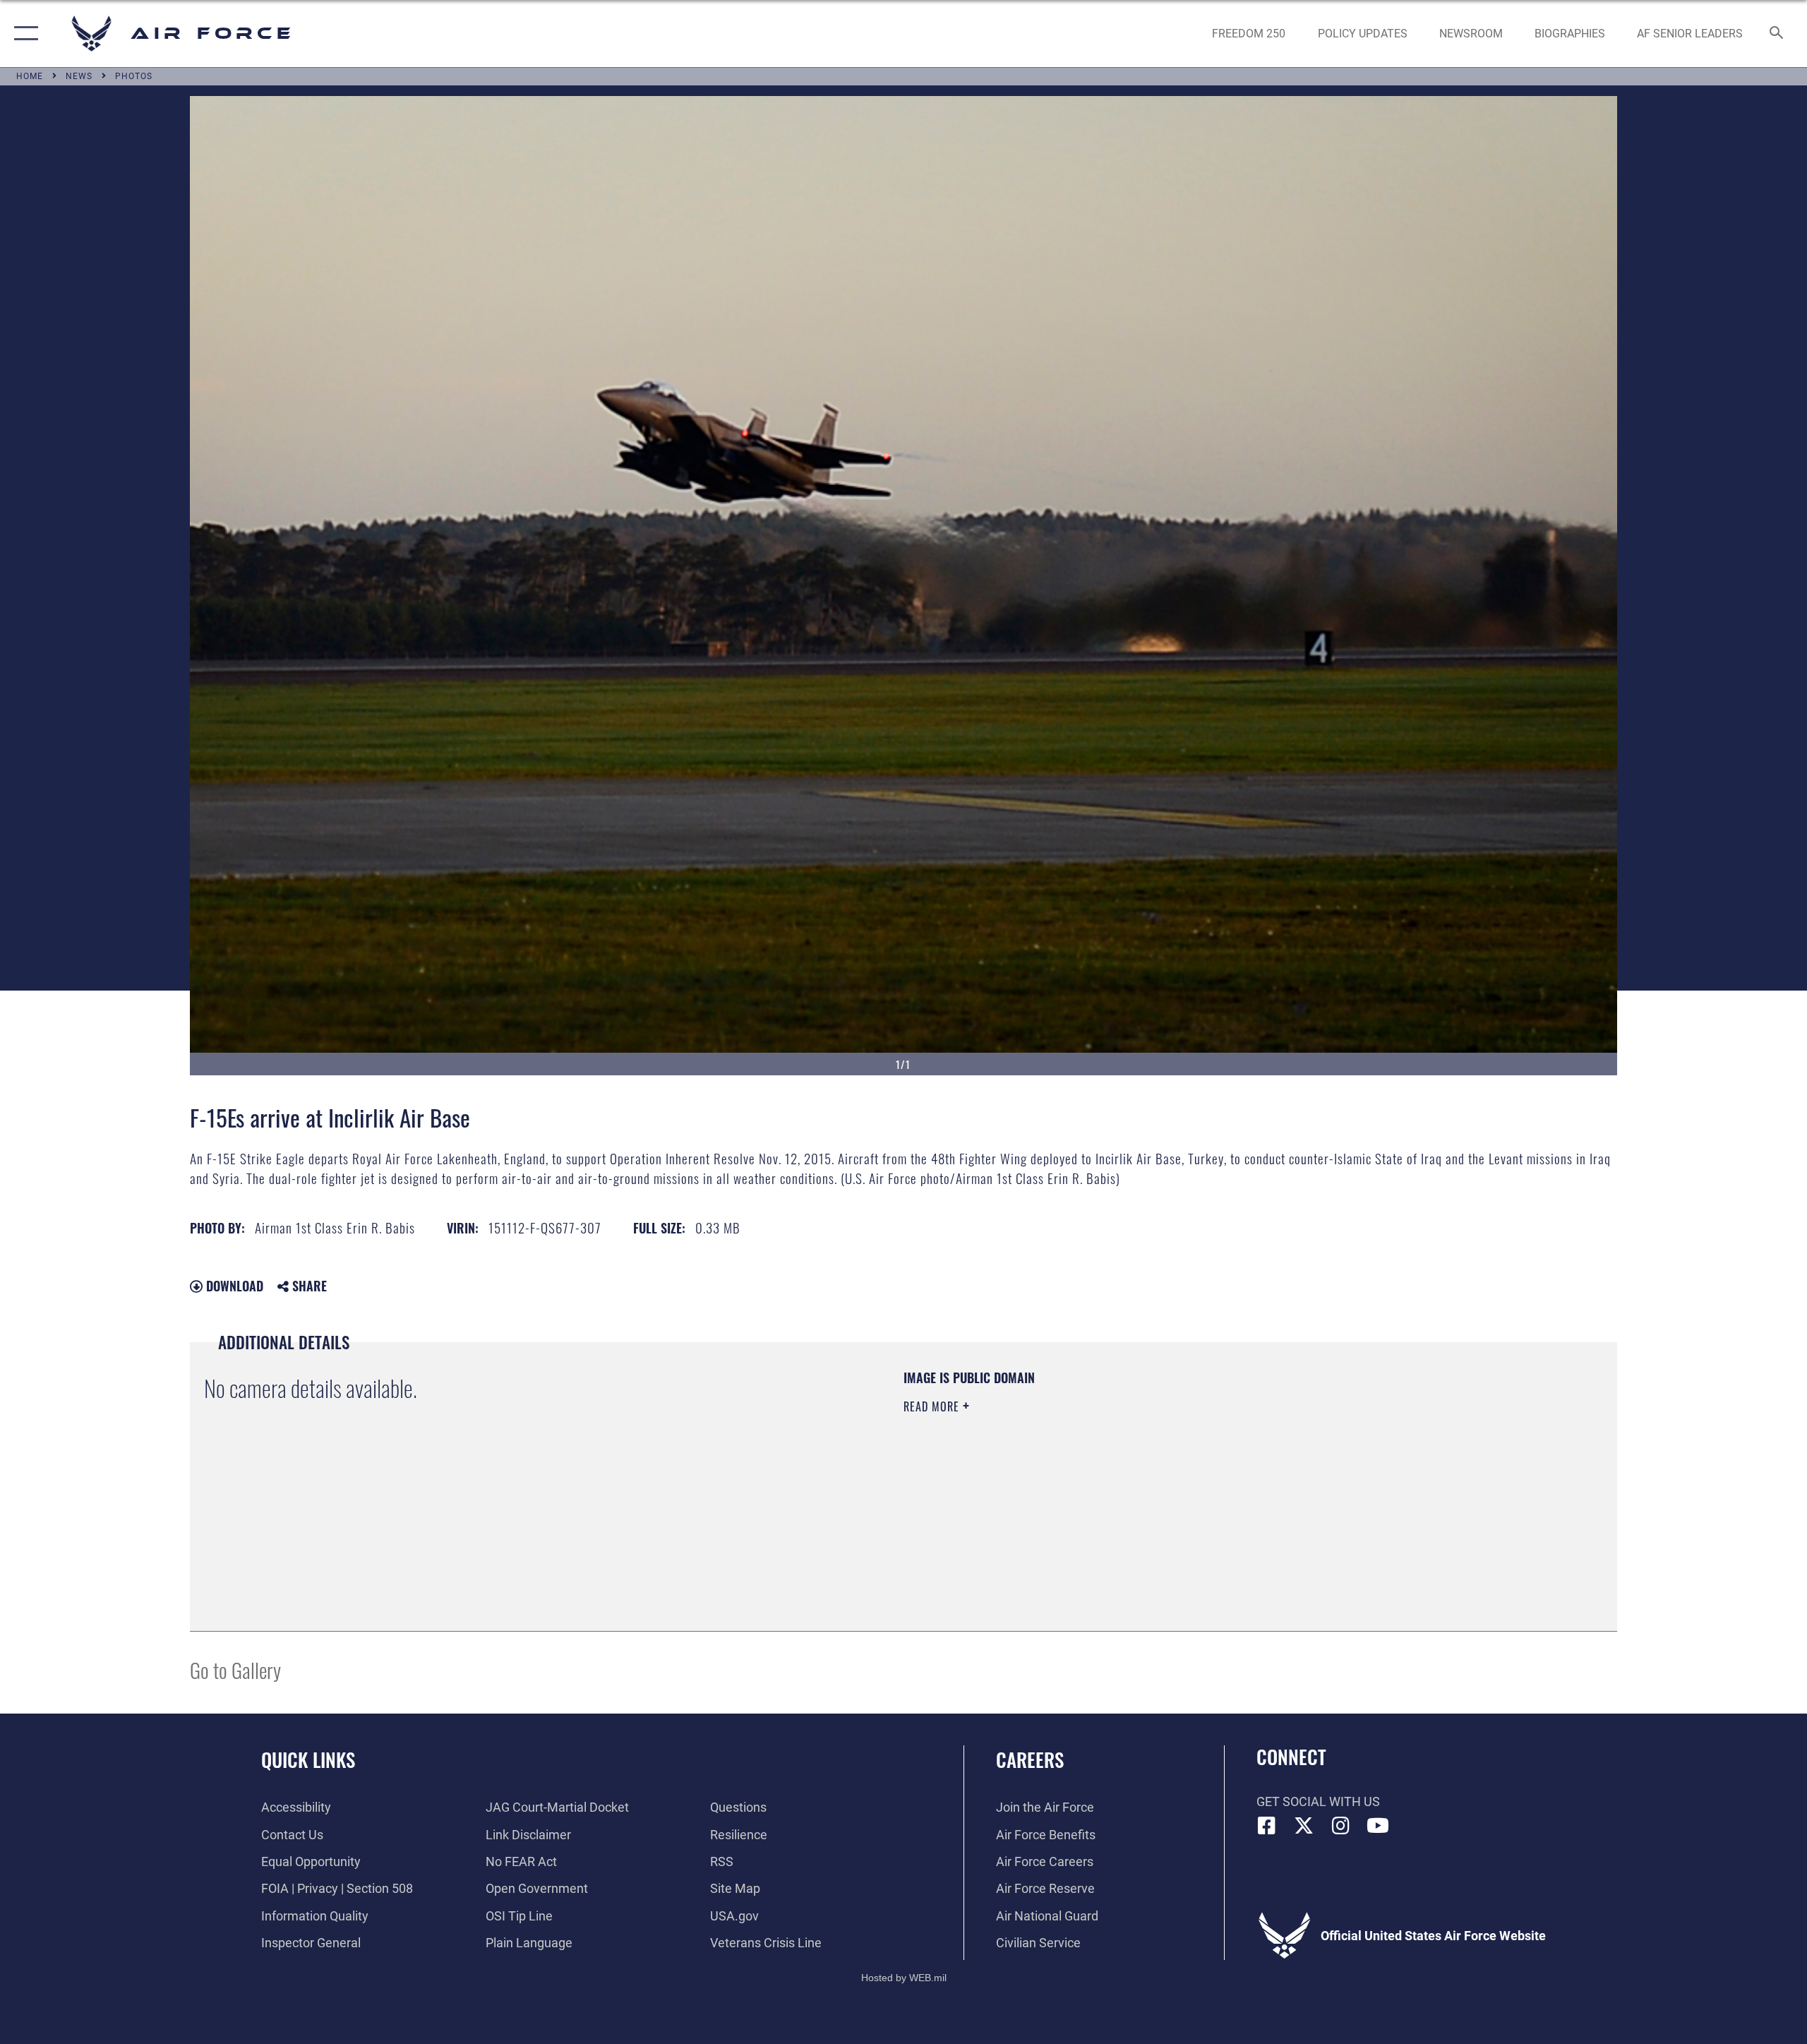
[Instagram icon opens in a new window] (1341, 1826)
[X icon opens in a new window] (1304, 1826)
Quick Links (308, 1759)
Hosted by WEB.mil (904, 1978)
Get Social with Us (1318, 1801)
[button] (23, 34)
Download (233, 1286)
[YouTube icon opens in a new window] (1378, 1826)
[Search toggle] (1777, 34)
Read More (933, 1406)
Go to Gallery (235, 1669)
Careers (1030, 1759)
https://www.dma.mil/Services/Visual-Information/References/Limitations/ (1069, 1476)
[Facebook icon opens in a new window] (1267, 1826)
